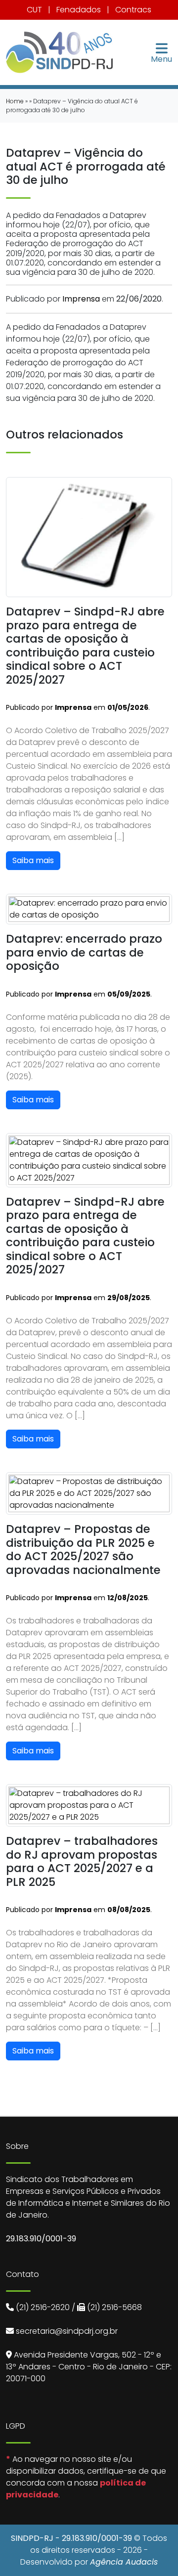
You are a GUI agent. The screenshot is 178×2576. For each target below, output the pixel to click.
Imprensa (81, 299)
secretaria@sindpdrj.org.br (67, 2331)
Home (15, 101)
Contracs (133, 10)
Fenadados (79, 10)
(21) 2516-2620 (43, 2307)
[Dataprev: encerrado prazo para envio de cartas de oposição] (89, 909)
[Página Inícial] (59, 52)
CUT (34, 10)
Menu (161, 58)
